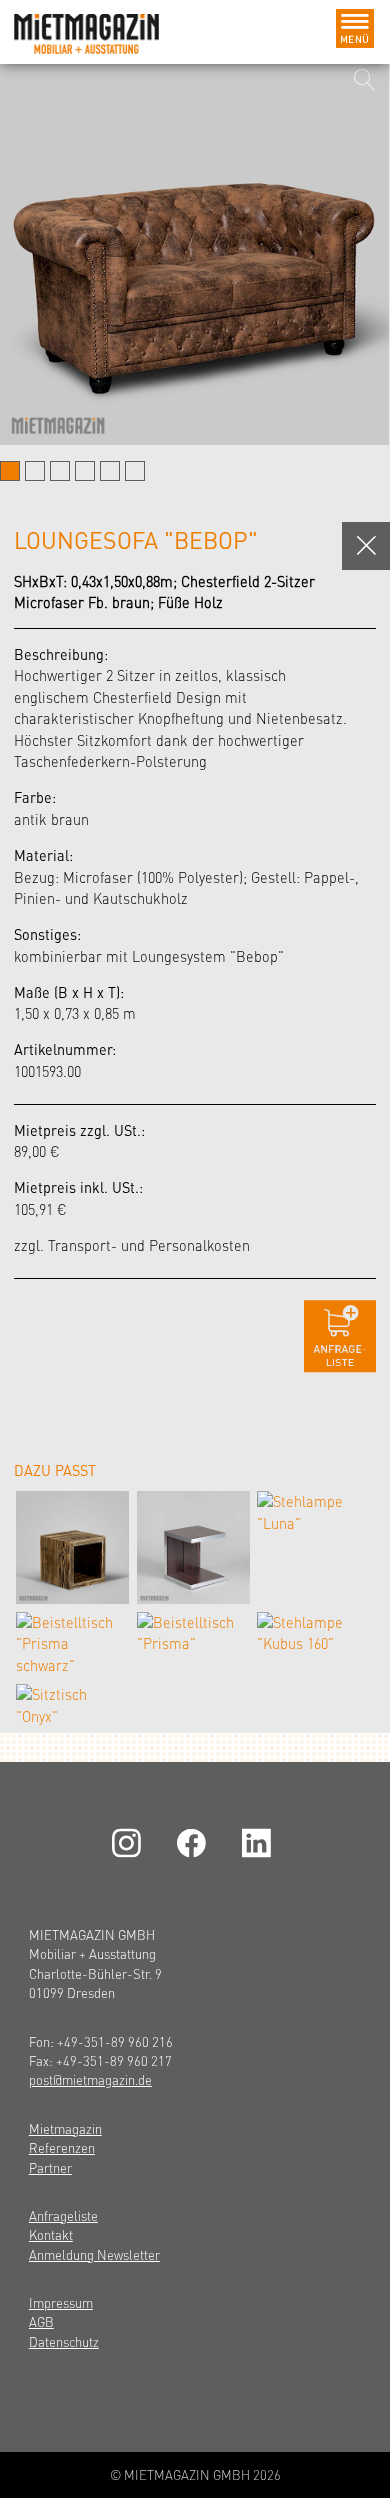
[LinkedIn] (260, 1843)
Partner (50, 2167)
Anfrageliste (63, 2215)
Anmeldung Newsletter (94, 2254)
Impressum (61, 2302)
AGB (41, 2321)
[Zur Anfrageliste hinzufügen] (340, 1336)
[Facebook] (195, 1843)
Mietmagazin (65, 2128)
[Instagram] (130, 1843)
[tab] (10, 471)
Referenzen (62, 2147)
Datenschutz (64, 2341)
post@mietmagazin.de (90, 2079)
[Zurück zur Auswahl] (366, 546)
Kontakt (51, 2234)
